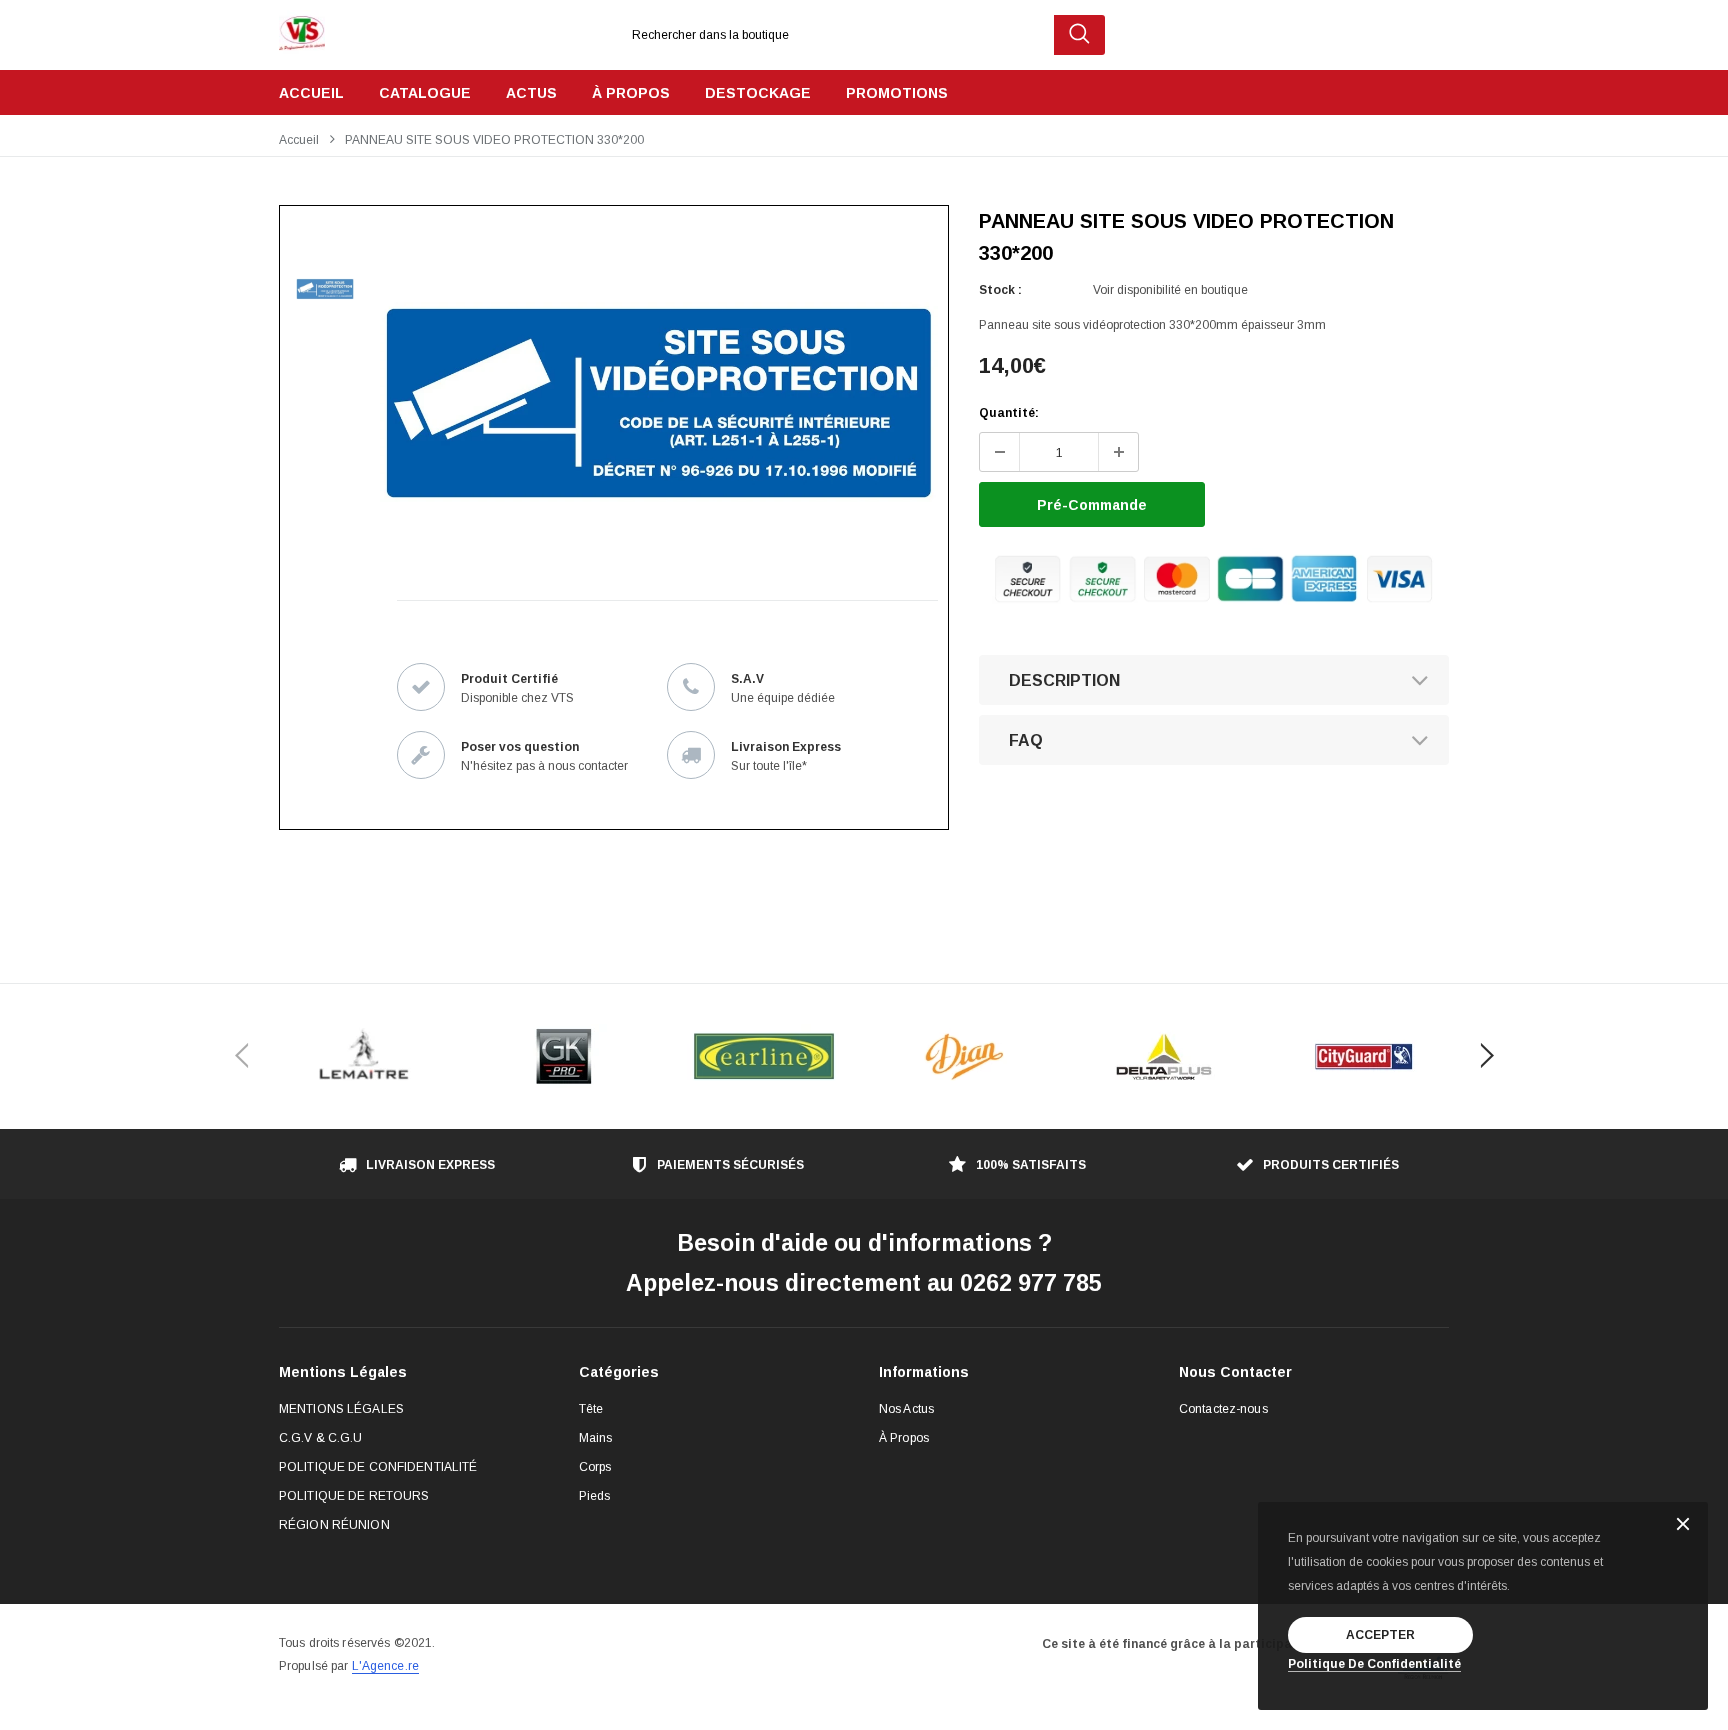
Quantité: (1009, 413)
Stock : (1000, 290)
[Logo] (302, 28)
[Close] (1683, 1525)
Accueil (299, 140)
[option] (659, 403)
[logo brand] (364, 1056)
